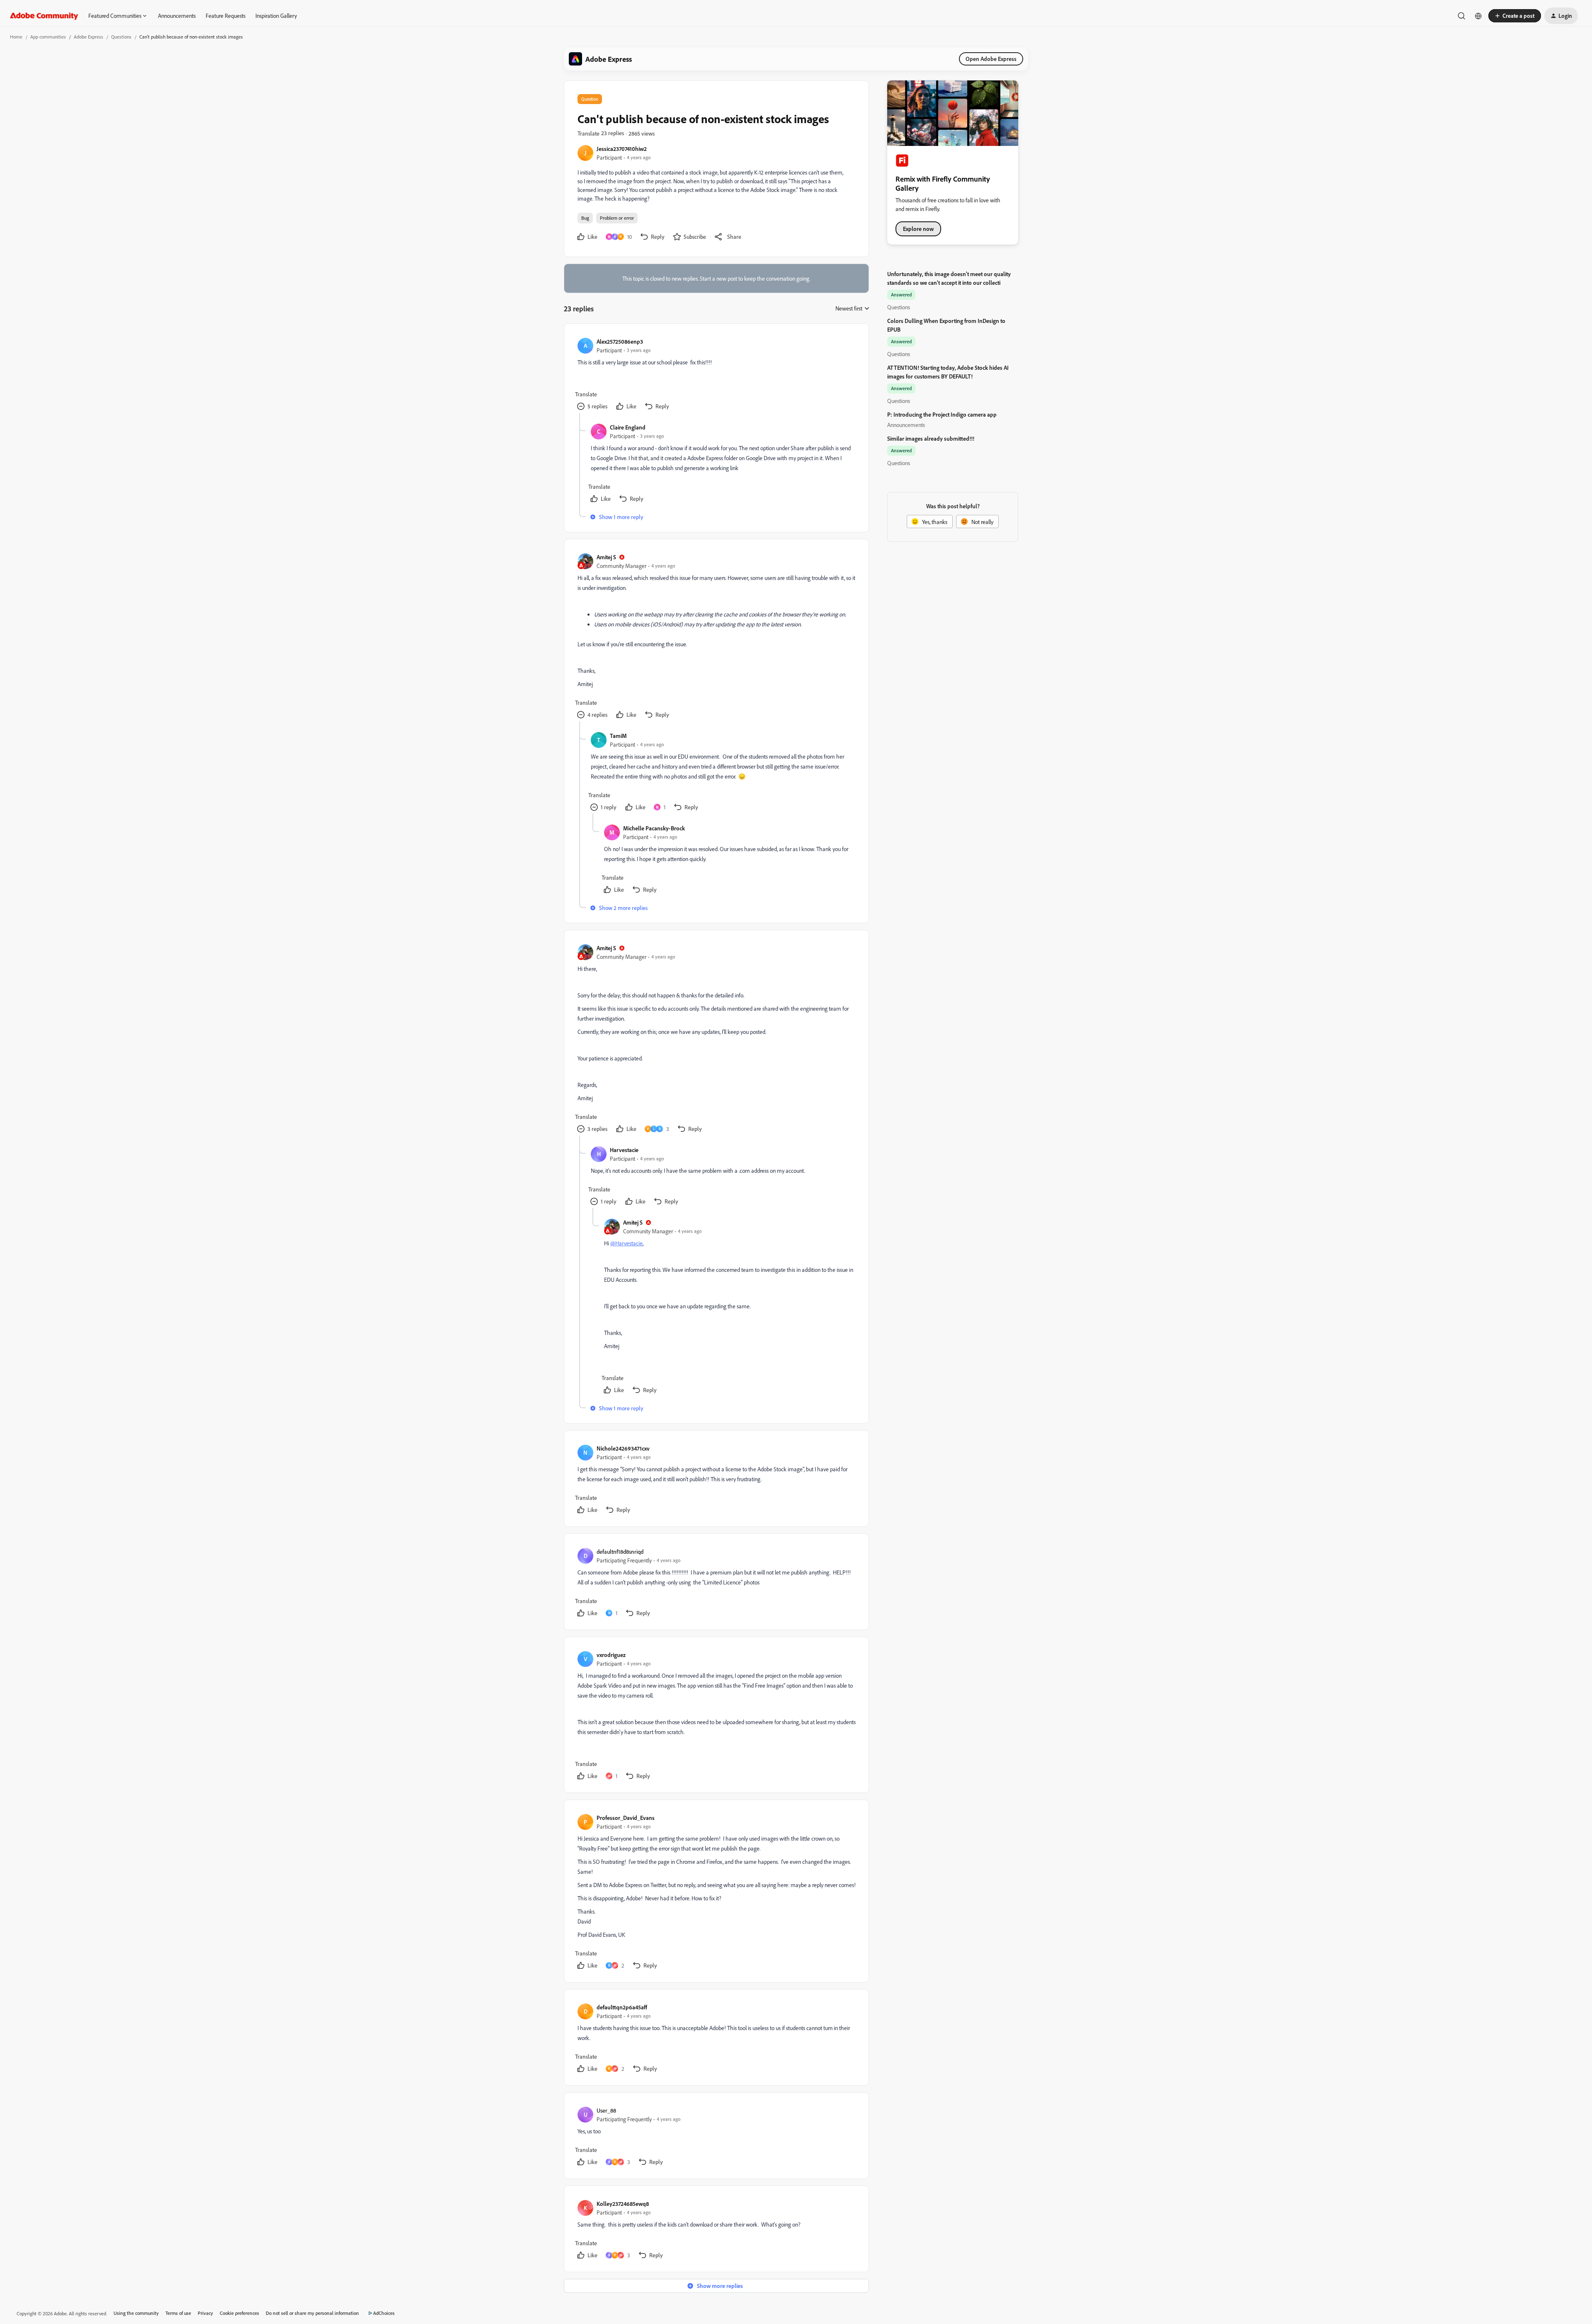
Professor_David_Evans (626, 1818)
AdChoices (384, 2313)
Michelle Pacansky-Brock (654, 828)
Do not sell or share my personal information (312, 2313)
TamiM (618, 736)
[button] (1515, 16)
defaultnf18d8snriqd (620, 1551)
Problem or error (617, 218)
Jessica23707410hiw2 (622, 149)
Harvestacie (624, 1150)
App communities (48, 37)
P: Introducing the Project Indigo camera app (942, 414)
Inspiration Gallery (276, 16)
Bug (585, 218)
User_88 (606, 2110)
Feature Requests (226, 16)
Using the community (136, 2313)
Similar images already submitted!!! (931, 438)
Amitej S (606, 557)
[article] (716, 375)
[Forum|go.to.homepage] (44, 16)
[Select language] (1478, 16)
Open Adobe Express (991, 59)
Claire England (628, 427)
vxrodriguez (611, 1655)
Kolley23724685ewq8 (623, 2204)
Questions (121, 37)
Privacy (205, 2313)
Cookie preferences (239, 2313)
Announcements (177, 16)
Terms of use (178, 2313)
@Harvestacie (626, 1243)
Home (16, 37)
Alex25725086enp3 (620, 341)
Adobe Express (89, 37)
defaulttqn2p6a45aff (622, 2007)
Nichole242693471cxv (623, 1448)
